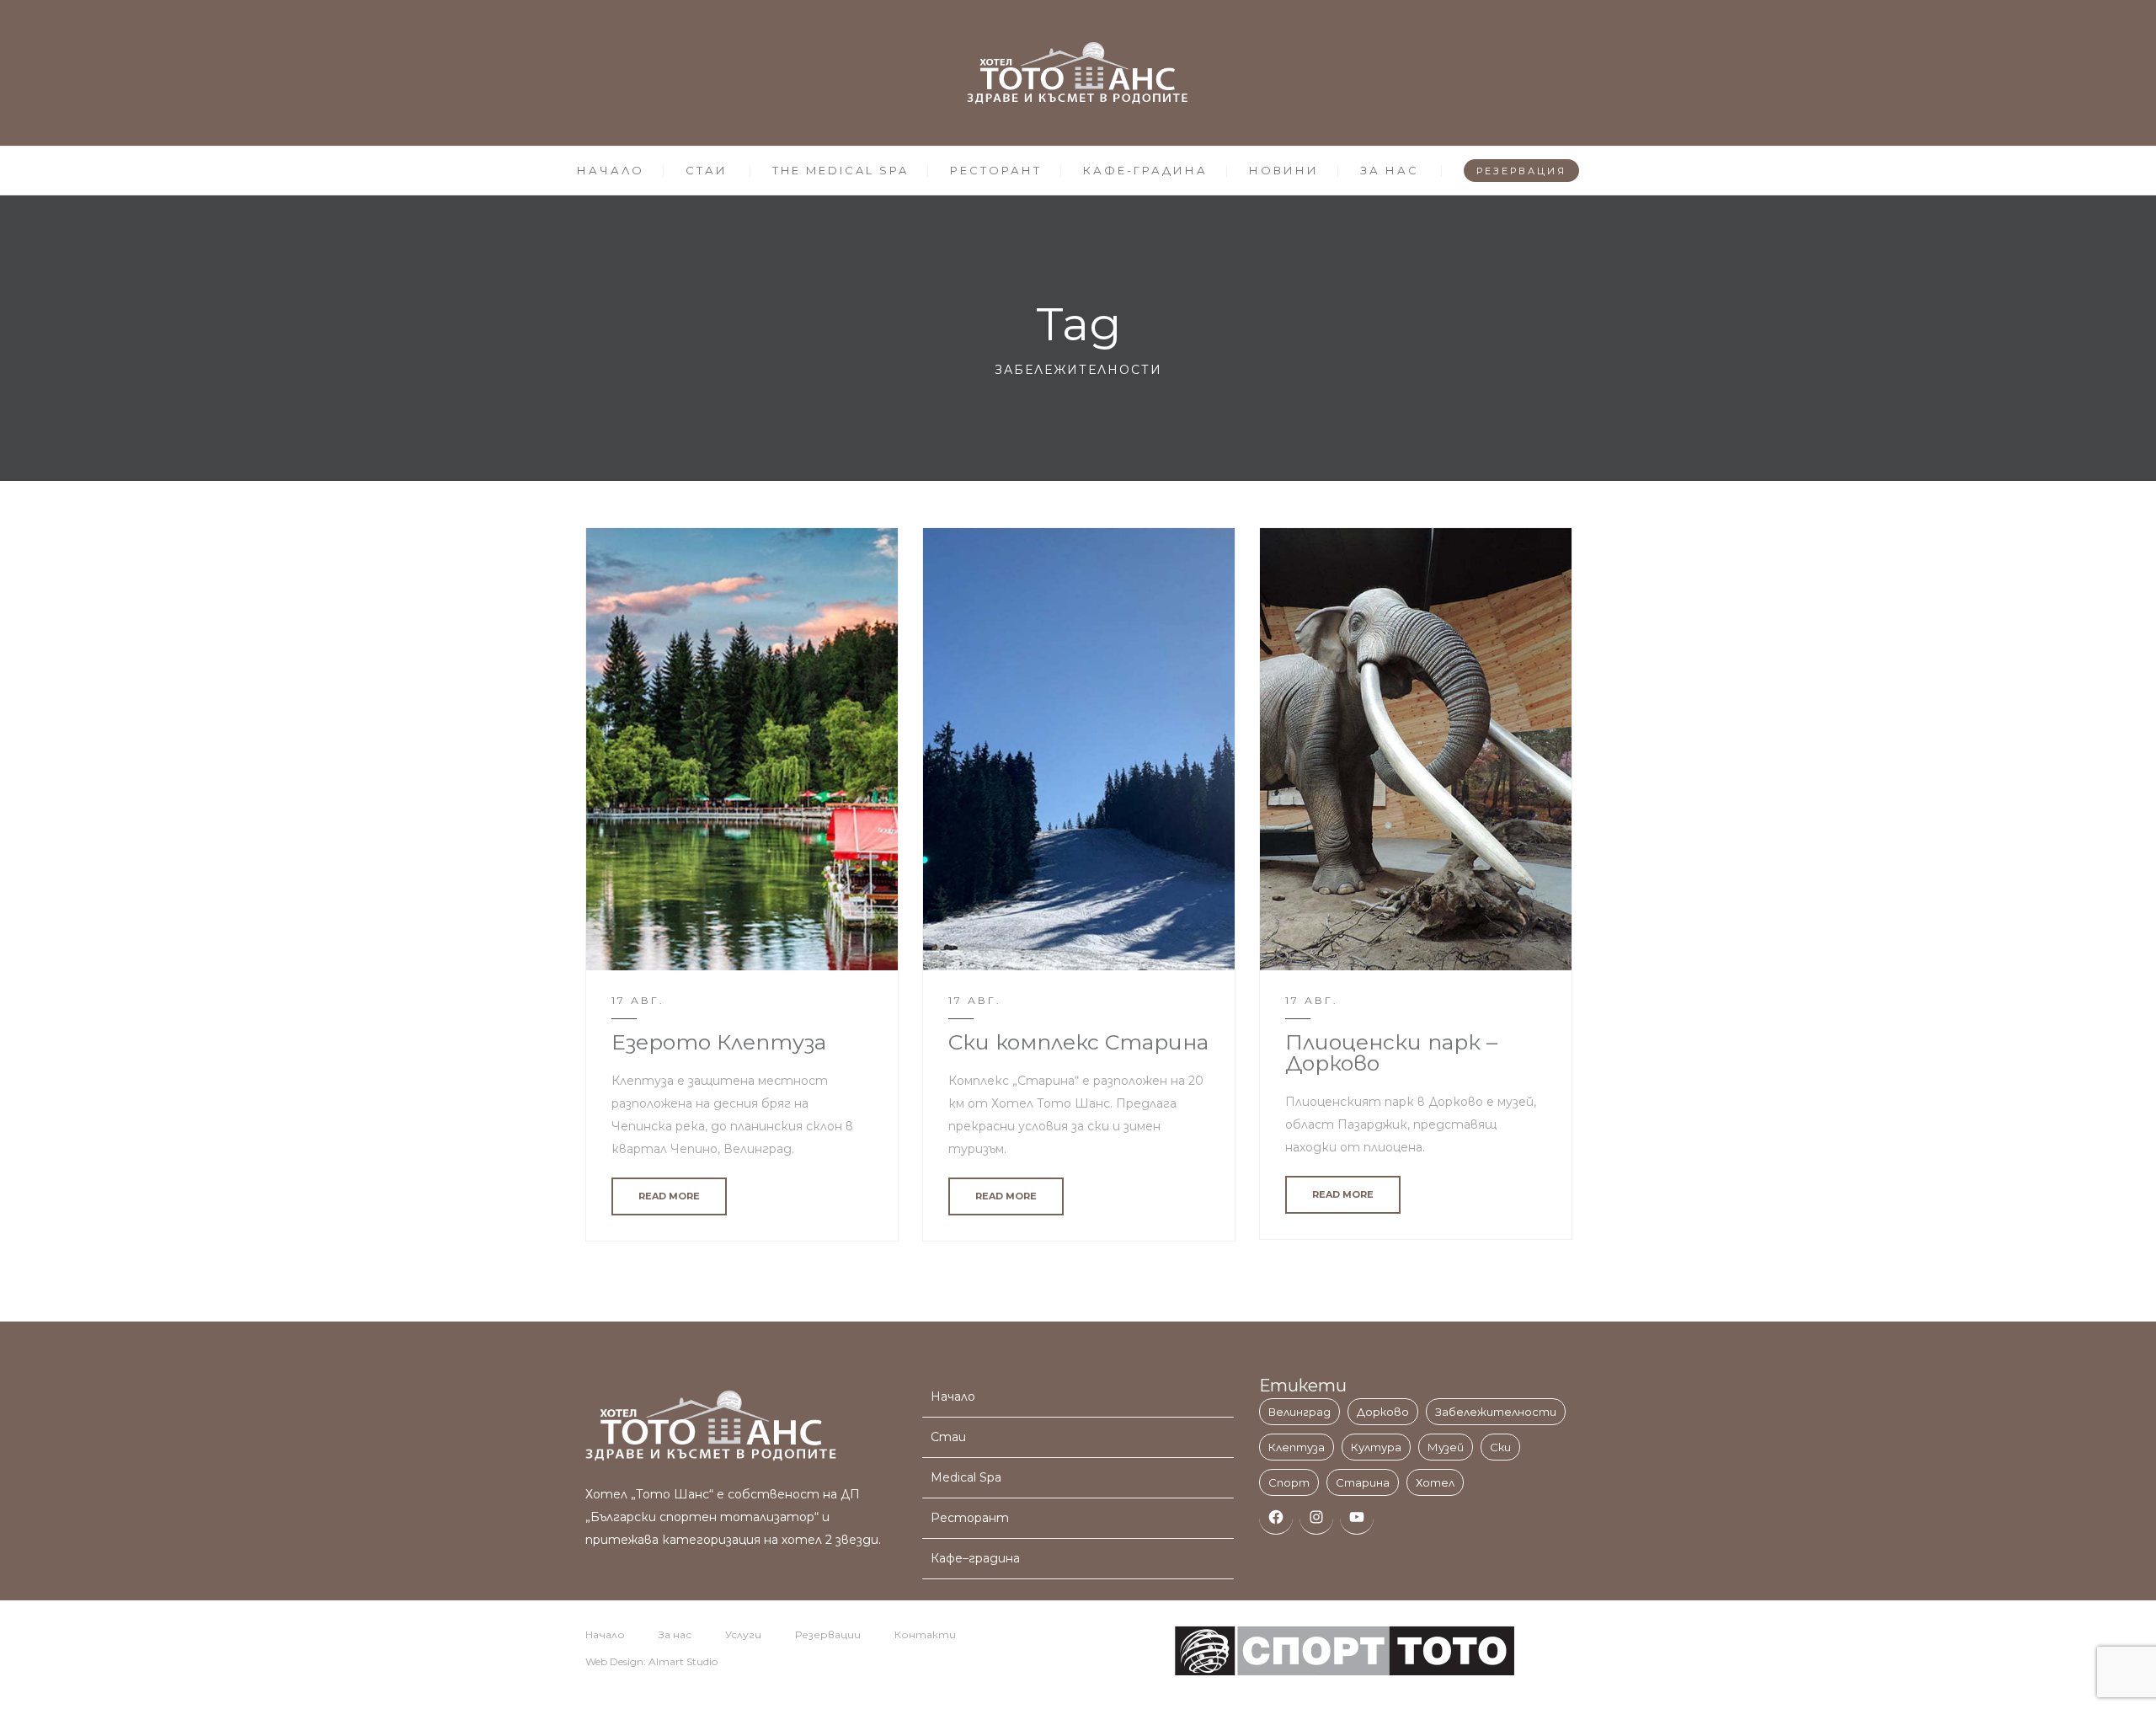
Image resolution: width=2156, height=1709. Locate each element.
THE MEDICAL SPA (841, 170)
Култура (1376, 1447)
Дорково (1383, 1412)
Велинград (1299, 1412)
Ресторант (970, 1518)
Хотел (1435, 1482)
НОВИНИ (1284, 170)
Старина (1363, 1482)
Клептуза (1297, 1447)
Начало (953, 1397)
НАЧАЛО (611, 170)
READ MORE (669, 1196)
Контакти (925, 1634)
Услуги (743, 1634)
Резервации (828, 1634)
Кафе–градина (975, 1558)
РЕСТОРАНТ (996, 170)
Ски (1500, 1447)
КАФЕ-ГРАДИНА (1145, 170)
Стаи (948, 1437)
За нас (675, 1634)
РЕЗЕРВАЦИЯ (1521, 171)
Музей (1446, 1447)
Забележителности (1496, 1412)
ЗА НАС (1390, 170)
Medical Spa (966, 1477)
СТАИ (707, 170)
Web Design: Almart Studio (651, 1661)
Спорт (1289, 1482)
